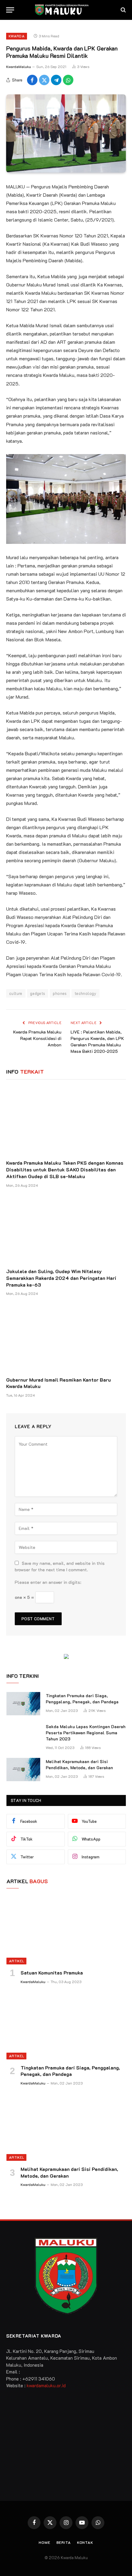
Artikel (16, 1961)
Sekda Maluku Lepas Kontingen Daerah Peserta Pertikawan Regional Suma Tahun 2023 (86, 1733)
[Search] (123, 10)
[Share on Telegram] (56, 80)
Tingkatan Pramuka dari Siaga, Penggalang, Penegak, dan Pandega (82, 1699)
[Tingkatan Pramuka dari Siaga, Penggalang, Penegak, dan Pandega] (23, 1704)
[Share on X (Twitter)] (44, 80)
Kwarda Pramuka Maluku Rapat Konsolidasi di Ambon (37, 1038)
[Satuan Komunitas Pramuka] (66, 1931)
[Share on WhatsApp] (68, 80)
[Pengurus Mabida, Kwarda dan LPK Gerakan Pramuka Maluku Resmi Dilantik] (66, 133)
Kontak (85, 2542)
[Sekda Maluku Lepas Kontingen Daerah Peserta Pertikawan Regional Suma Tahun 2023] (23, 1735)
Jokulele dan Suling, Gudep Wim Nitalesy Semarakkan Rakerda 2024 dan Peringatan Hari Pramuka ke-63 (61, 1278)
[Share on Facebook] (32, 80)
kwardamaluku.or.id (46, 2385)
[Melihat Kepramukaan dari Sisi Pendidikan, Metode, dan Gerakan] (23, 1770)
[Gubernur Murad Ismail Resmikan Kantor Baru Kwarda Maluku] (66, 1338)
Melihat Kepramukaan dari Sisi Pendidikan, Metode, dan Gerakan (79, 1764)
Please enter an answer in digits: (48, 1582)
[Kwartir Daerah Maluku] (66, 10)
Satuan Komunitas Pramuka (52, 1973)
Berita (64, 2542)
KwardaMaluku (19, 66)
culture (16, 993)
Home (44, 2542)
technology (85, 993)
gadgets (38, 993)
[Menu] (10, 10)
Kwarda (17, 36)
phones (60, 993)
